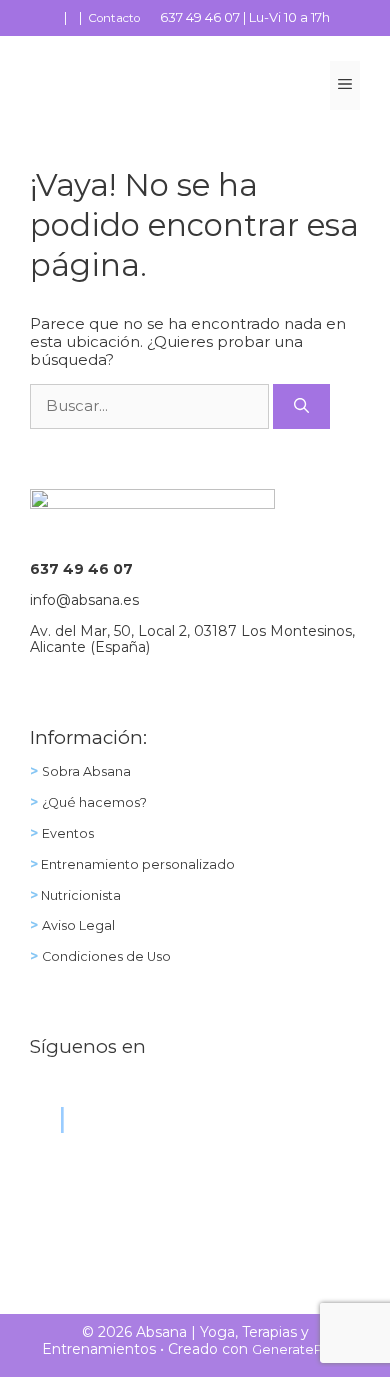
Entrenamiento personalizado (136, 864)
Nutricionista (79, 895)
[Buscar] (301, 406)
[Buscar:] (151, 405)
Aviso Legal (78, 925)
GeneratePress (300, 1349)
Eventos (68, 833)
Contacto (114, 18)
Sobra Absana (86, 771)
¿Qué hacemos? (94, 802)
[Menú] (345, 85)
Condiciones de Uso (106, 956)
